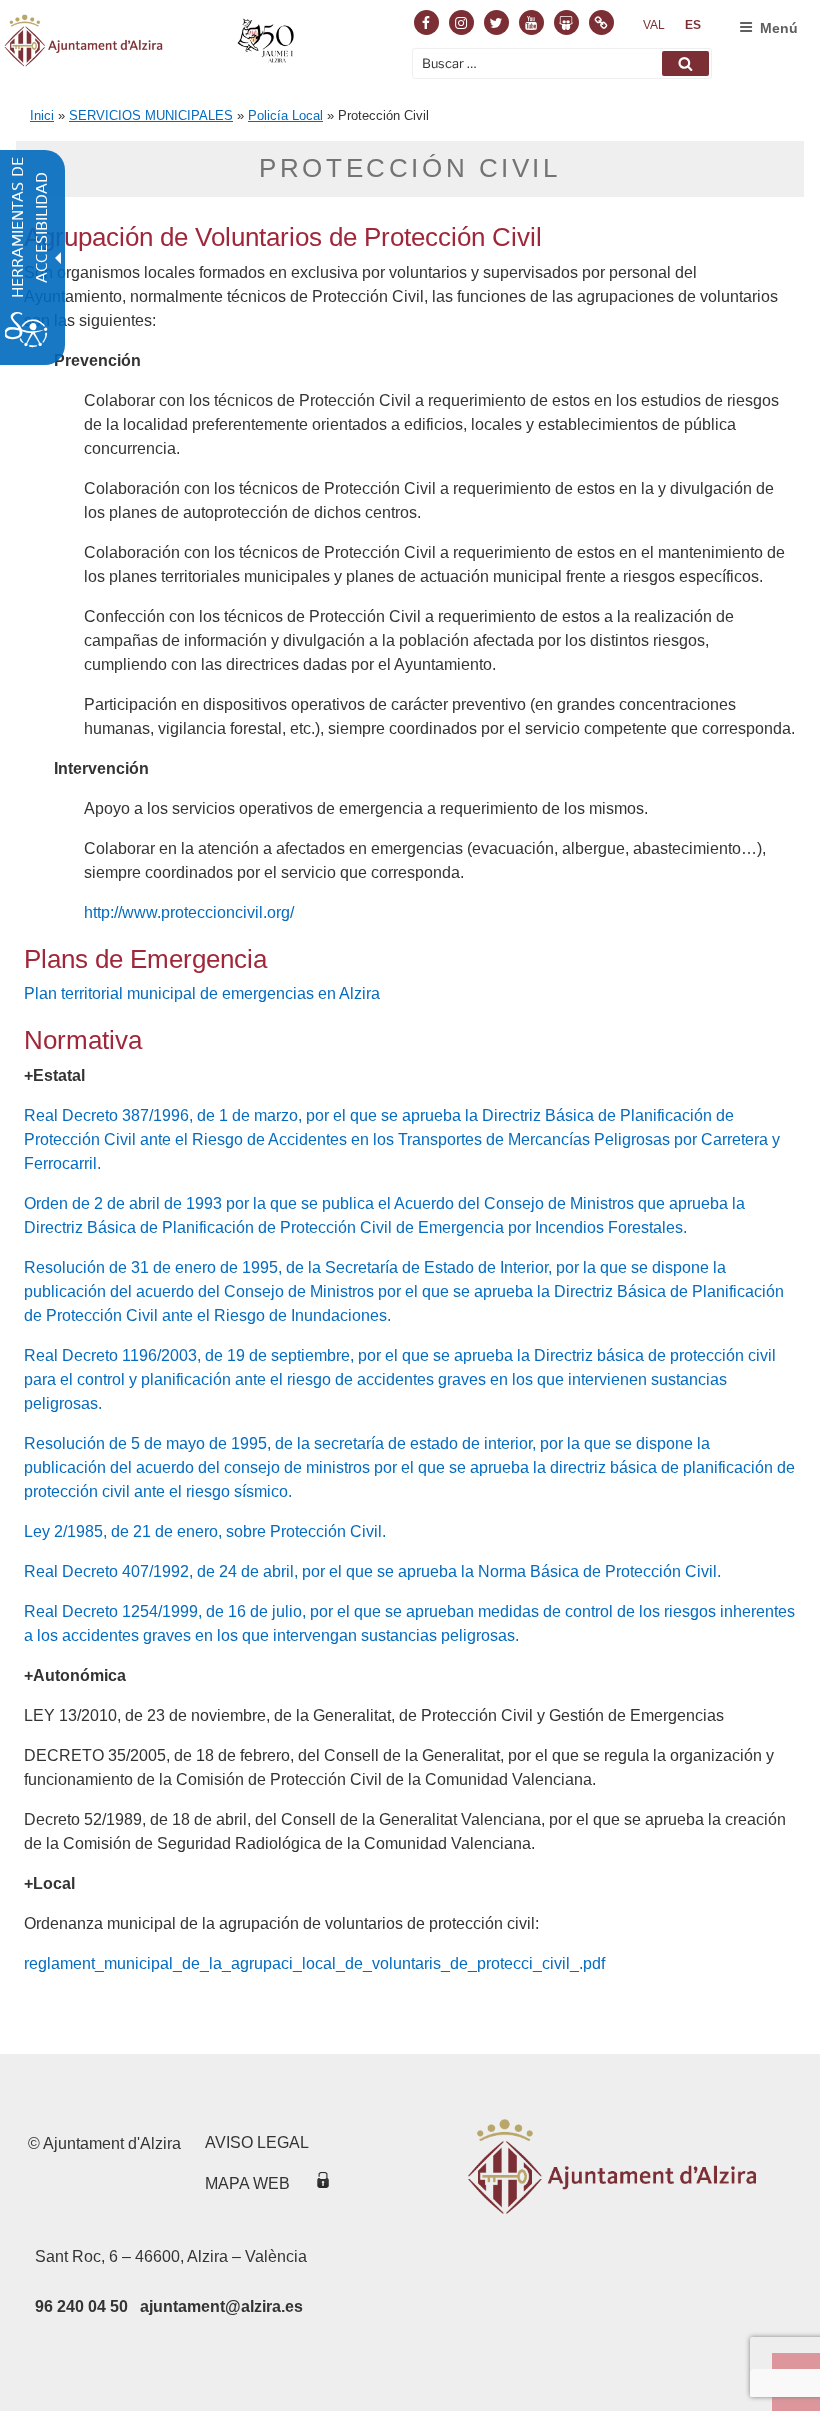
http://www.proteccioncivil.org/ (189, 912)
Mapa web (247, 2183)
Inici (42, 115)
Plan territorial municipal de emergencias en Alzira (202, 993)
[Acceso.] (323, 2183)
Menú (779, 28)
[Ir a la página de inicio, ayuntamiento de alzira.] (151, 44)
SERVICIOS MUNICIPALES (151, 115)
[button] (685, 63)
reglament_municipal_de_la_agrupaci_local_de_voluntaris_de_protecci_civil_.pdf (314, 1963)
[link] (654, 25)
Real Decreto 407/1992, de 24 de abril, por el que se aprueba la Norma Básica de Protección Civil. (372, 1571)
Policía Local (285, 115)
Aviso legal (257, 2142)
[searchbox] (562, 63)
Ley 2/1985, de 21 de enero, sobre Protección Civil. (205, 1531)
